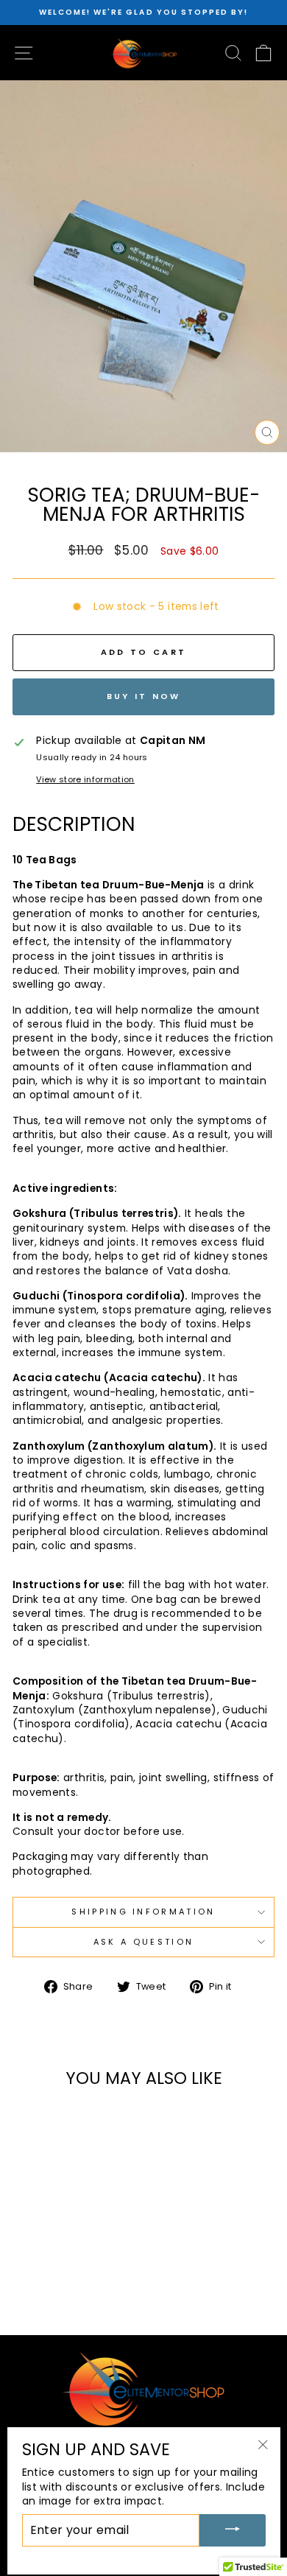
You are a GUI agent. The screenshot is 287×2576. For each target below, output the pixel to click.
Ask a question (143, 1942)
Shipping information (143, 1912)
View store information (85, 780)
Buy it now (144, 696)
